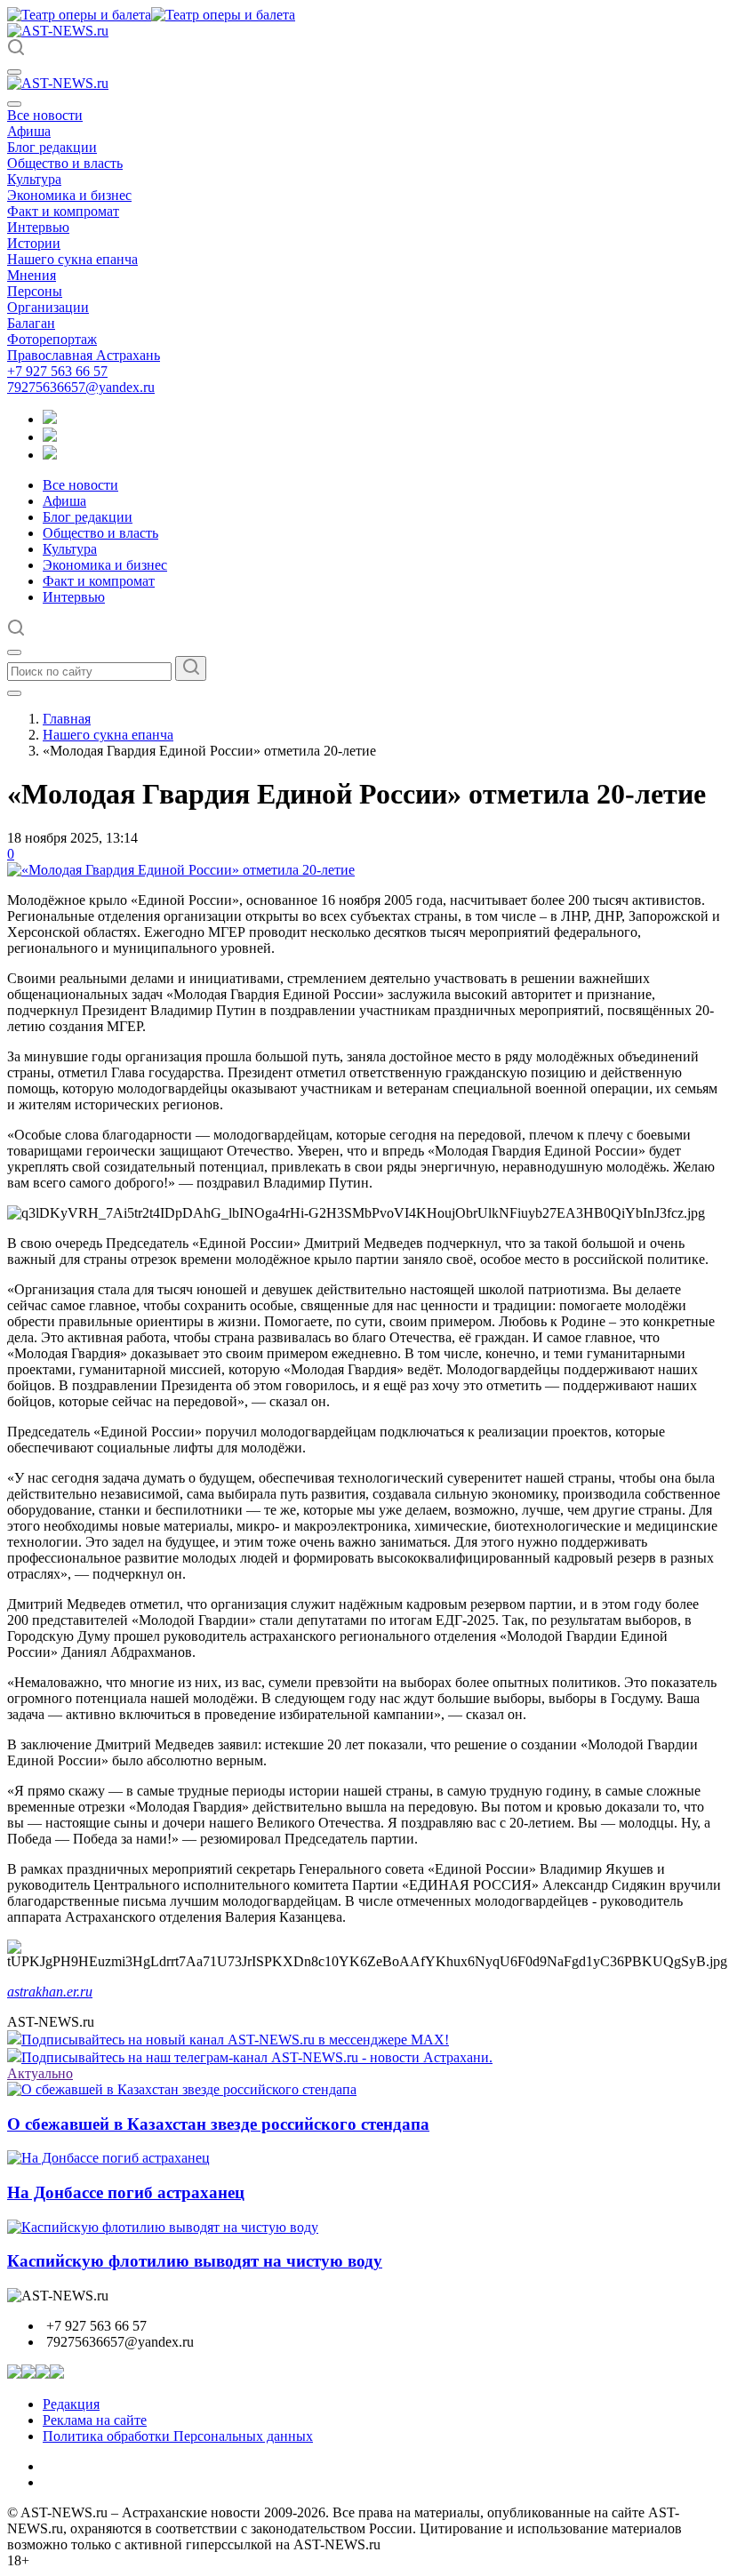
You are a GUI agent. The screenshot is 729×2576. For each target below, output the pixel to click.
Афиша (29, 131)
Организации (48, 307)
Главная (67, 719)
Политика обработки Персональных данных (178, 2436)
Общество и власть (65, 163)
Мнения (32, 275)
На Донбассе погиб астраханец (126, 2192)
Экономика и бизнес (69, 195)
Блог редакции (52, 147)
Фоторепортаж (52, 339)
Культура (34, 179)
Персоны (35, 291)
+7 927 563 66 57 (57, 371)
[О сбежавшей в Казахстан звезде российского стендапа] (182, 2089)
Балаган (31, 323)
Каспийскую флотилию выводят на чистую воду (195, 2261)
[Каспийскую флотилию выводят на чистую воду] (163, 2227)
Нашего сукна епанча (72, 259)
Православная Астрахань (84, 355)
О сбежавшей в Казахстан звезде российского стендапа (218, 2124)
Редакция (71, 2404)
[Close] (14, 104)
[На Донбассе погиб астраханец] (108, 2158)
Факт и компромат (63, 211)
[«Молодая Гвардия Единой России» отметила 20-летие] (181, 870)
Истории (34, 243)
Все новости (45, 115)
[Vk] (50, 455)
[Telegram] (50, 419)
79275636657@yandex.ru (81, 387)
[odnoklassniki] (50, 437)
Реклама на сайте (95, 2420)
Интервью (38, 227)
